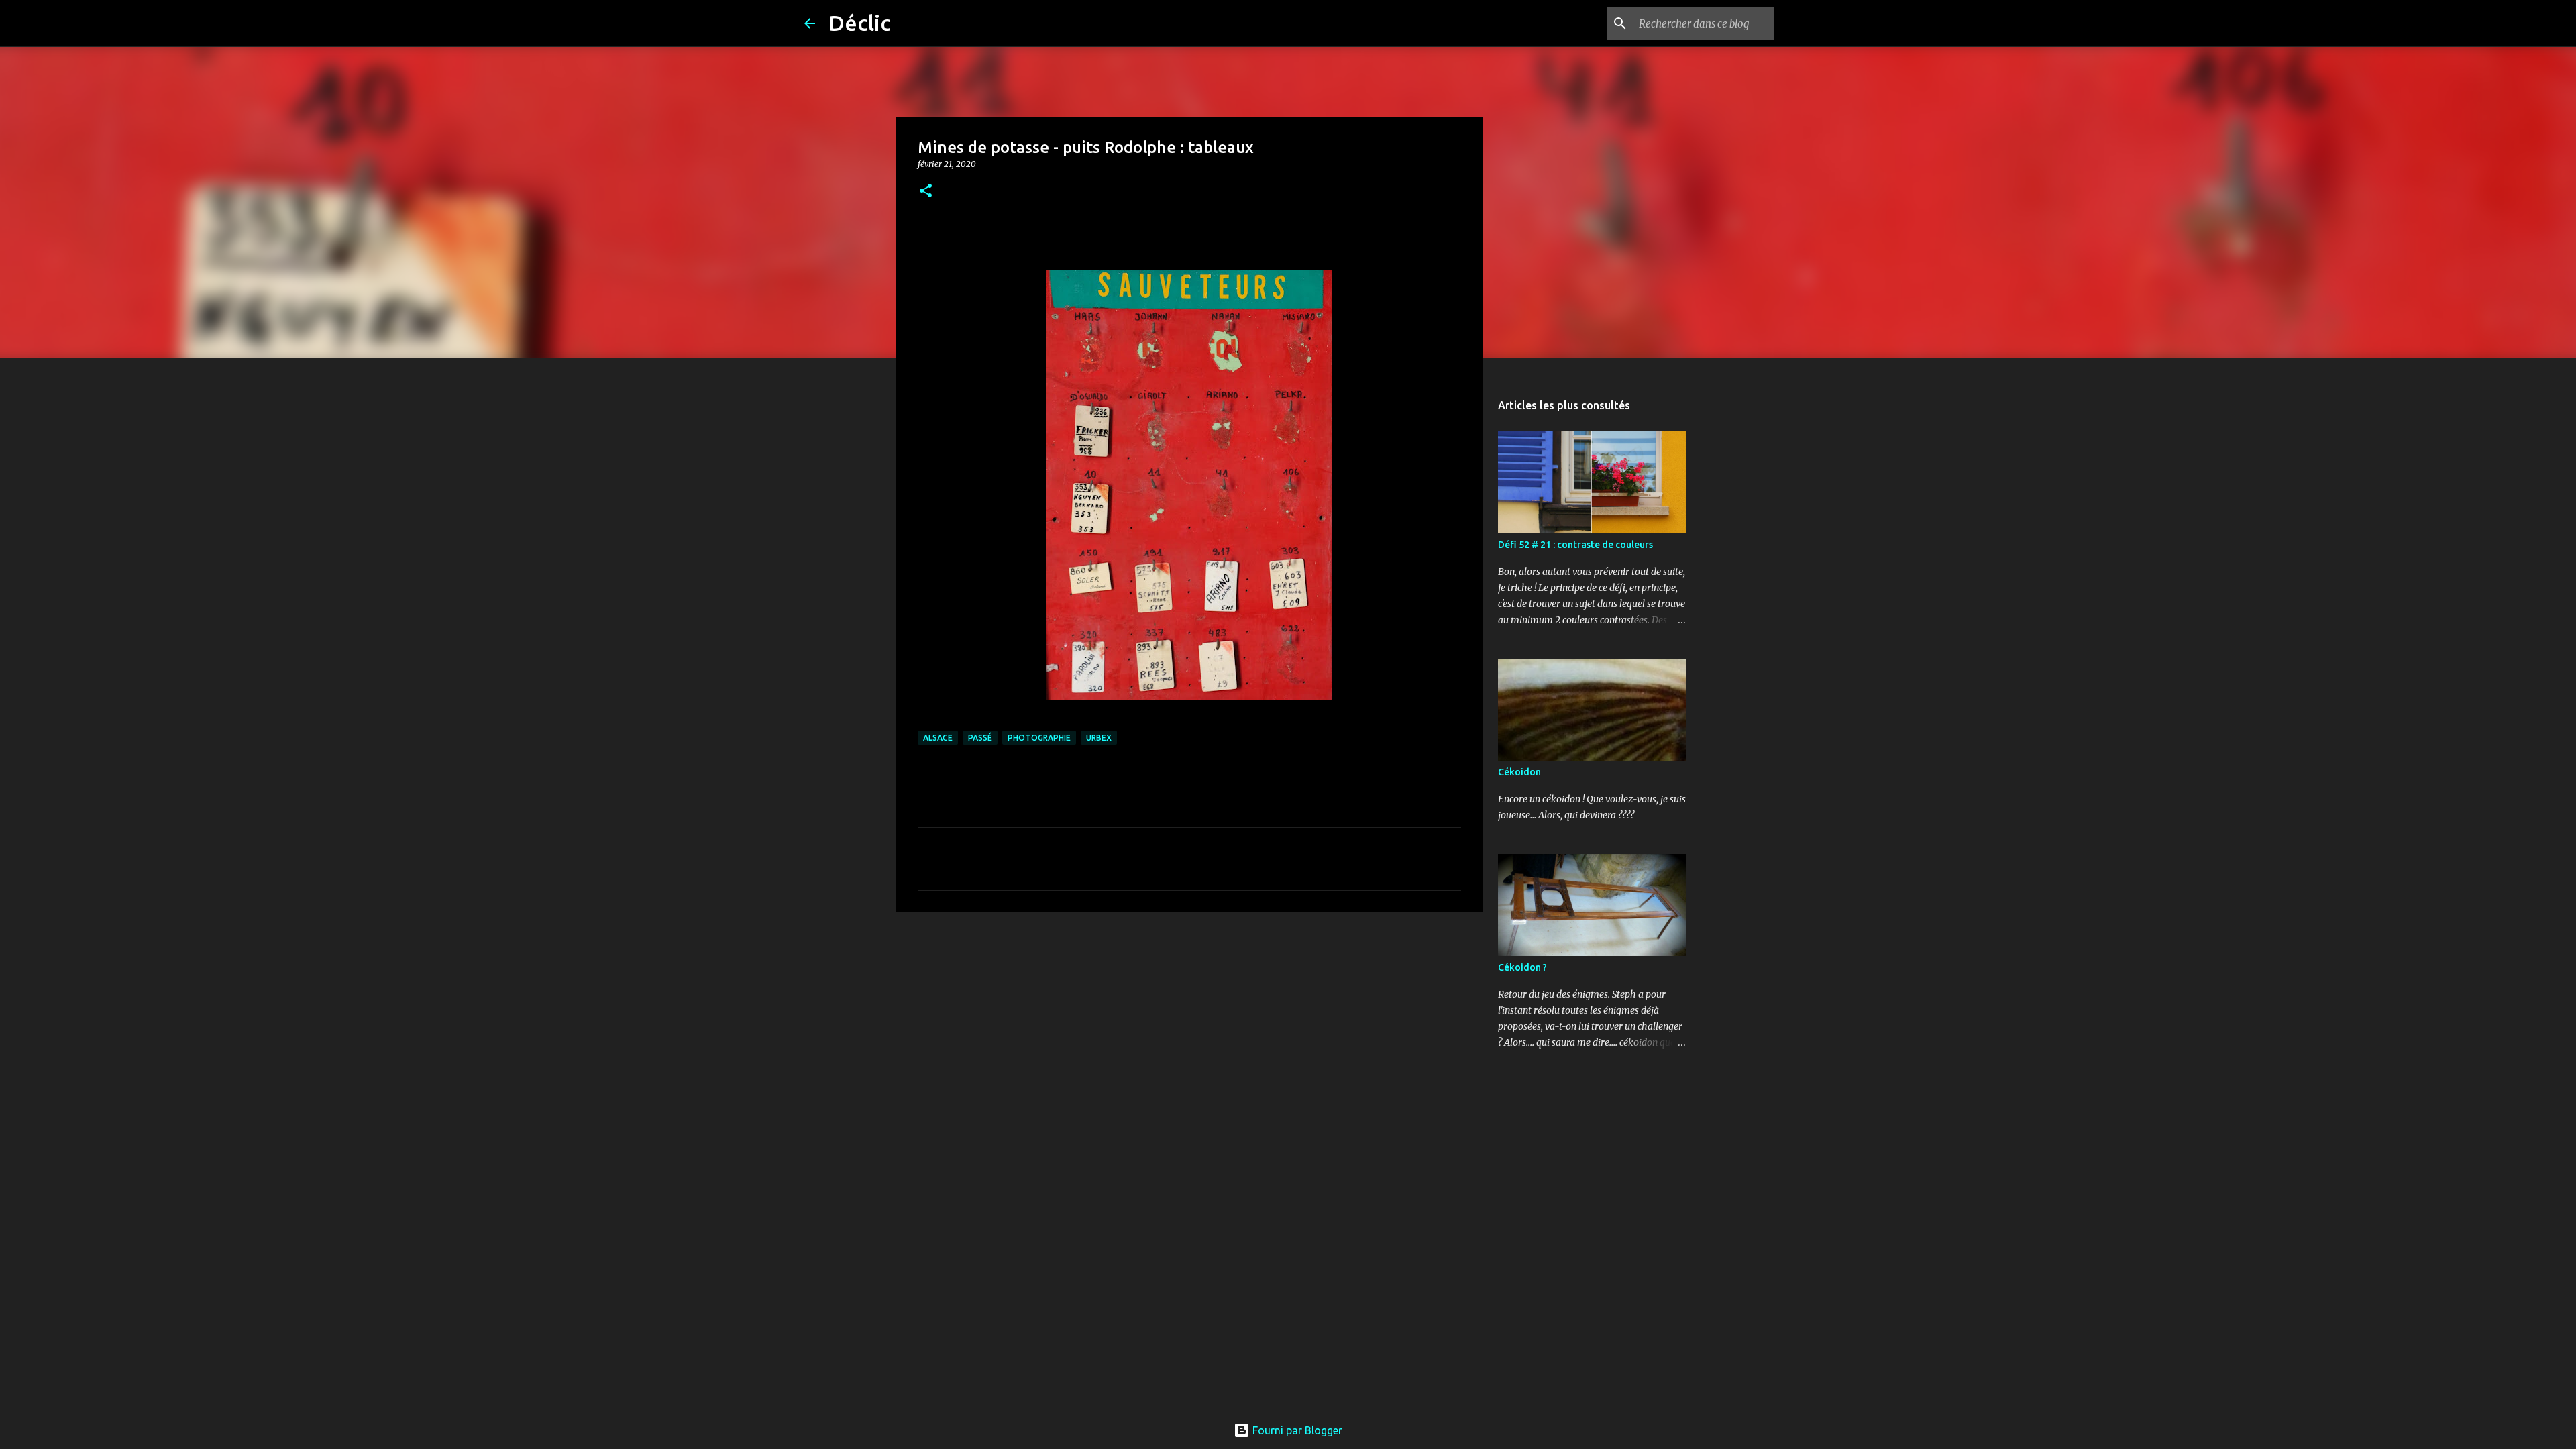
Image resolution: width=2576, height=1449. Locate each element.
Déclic (860, 23)
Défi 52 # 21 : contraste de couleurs (1575, 545)
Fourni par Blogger (1296, 1430)
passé (980, 738)
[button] (926, 192)
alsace (938, 738)
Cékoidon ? (1522, 967)
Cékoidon (1519, 772)
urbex (1099, 738)
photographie (1039, 738)
